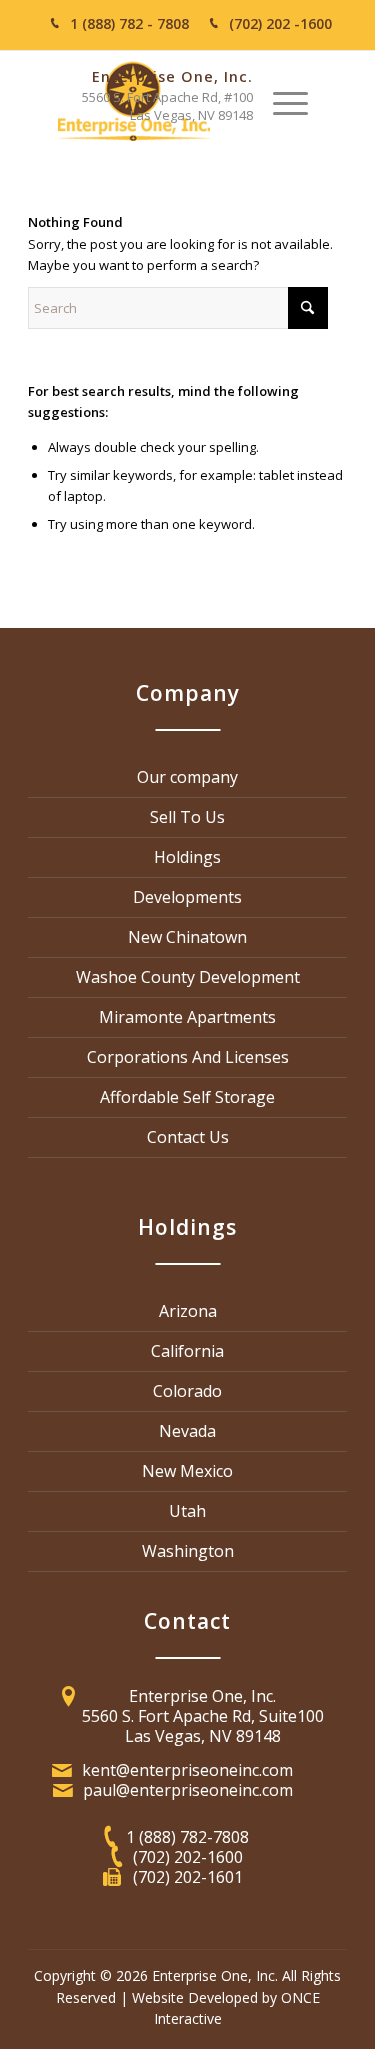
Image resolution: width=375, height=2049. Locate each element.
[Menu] (290, 101)
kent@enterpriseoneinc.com (187, 1770)
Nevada (187, 1431)
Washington (188, 1551)
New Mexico (187, 1471)
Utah (187, 1511)
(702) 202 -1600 (280, 23)
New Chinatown (187, 937)
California (187, 1351)
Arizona (188, 1311)
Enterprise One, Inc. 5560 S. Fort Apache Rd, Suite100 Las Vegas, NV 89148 (203, 1716)
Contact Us (188, 1137)
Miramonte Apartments (187, 1017)
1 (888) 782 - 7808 (129, 23)
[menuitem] (290, 101)
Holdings (187, 857)
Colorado (187, 1391)
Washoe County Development (188, 977)
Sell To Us (187, 817)
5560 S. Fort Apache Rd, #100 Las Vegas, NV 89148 (167, 106)
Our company (187, 777)
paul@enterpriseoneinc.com (188, 1790)
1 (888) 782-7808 (187, 1837)
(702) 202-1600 (188, 1857)
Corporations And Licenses (188, 1057)
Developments (187, 897)
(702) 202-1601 (188, 1877)
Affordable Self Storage (187, 1097)
